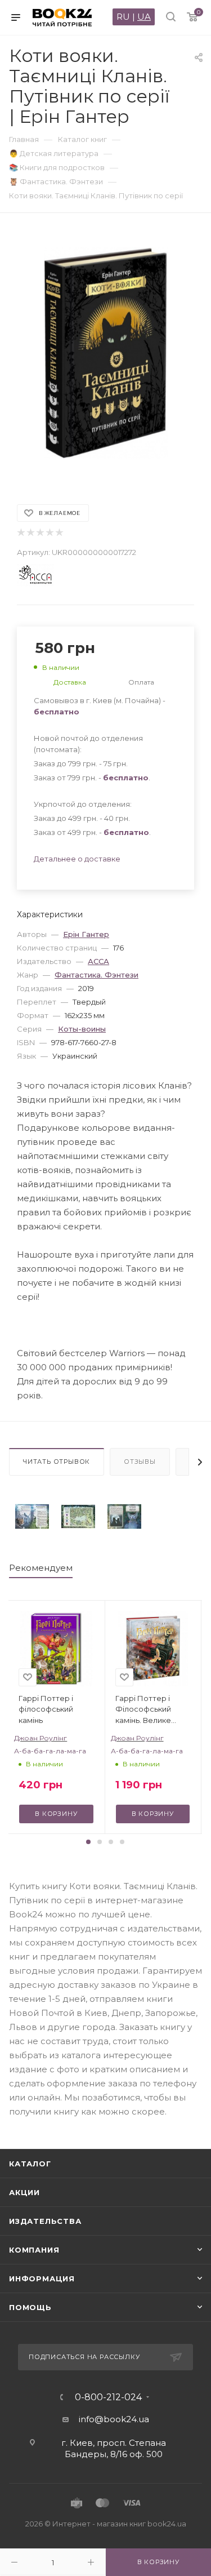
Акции (24, 2192)
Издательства (45, 2221)
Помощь (30, 2307)
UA (144, 17)
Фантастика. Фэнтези (96, 975)
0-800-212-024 (108, 2397)
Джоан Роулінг (41, 1738)
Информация (42, 2279)
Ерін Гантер (86, 934)
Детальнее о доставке (77, 859)
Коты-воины (82, 1029)
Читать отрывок (57, 1462)
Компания (34, 2250)
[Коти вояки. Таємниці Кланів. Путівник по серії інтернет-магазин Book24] (106, 353)
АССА (98, 961)
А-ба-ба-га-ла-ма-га (50, 1751)
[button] (88, 1842)
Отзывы (140, 1462)
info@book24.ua (114, 2419)
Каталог (30, 2164)
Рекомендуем (41, 1568)
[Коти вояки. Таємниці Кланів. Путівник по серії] (32, 1516)
